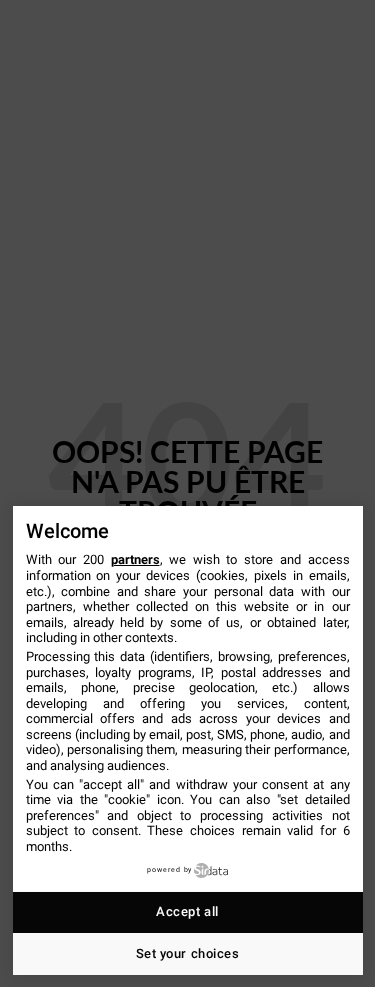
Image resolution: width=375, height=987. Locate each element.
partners (135, 559)
